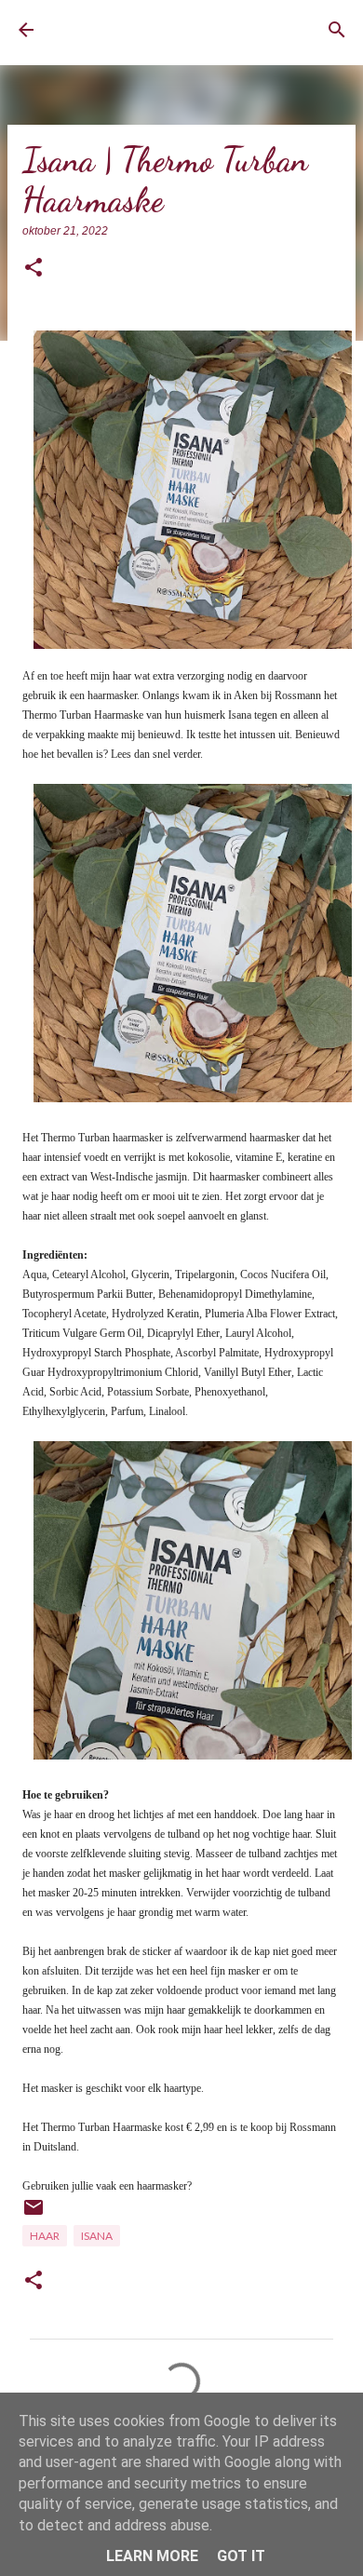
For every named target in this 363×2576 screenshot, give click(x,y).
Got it (241, 2556)
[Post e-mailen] (34, 2214)
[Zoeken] (337, 30)
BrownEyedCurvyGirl (126, 30)
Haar (45, 2236)
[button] (34, 269)
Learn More (152, 2556)
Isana (97, 2236)
